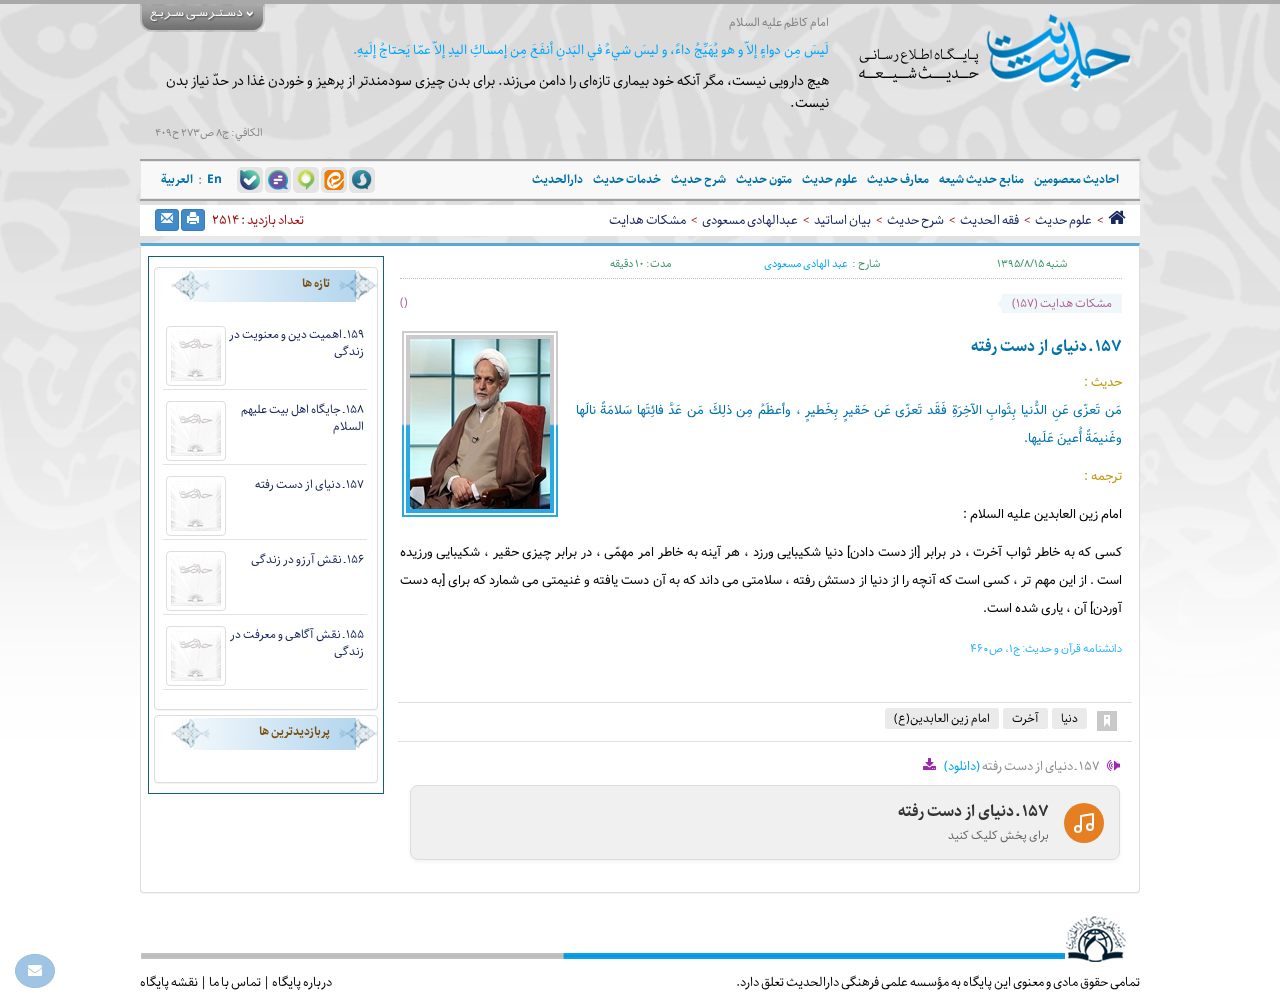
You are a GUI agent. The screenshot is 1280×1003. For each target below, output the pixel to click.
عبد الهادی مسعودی (806, 264)
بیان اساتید (842, 220)
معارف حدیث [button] (898, 179)
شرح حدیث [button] (698, 179)
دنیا (1069, 718)
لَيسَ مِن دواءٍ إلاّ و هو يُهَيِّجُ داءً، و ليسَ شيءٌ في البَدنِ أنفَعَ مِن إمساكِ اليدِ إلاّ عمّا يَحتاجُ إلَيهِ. (591, 50)
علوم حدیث (1063, 220)
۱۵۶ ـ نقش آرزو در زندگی (307, 559)
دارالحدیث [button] (557, 179)
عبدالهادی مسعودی (750, 220)
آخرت (1025, 718)
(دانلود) (962, 766)
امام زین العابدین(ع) (942, 718)
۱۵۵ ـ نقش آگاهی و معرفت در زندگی (297, 643)
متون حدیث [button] (764, 179)
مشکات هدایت (647, 220)
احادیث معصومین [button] (1076, 179)
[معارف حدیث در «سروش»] (362, 179)
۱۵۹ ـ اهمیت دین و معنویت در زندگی (296, 343)
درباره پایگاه (302, 982)
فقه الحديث (989, 220)
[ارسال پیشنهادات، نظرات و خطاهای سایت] (35, 971)
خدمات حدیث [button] (627, 179)
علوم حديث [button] (829, 179)
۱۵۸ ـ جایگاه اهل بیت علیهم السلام (302, 418)
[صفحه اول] (1116, 220)
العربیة (177, 179)
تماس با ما (235, 982)
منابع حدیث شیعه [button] (981, 179)
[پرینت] (193, 220)
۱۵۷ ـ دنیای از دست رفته (309, 484)
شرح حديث (915, 220)
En (214, 179)
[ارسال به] (167, 220)
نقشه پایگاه (169, 982)
